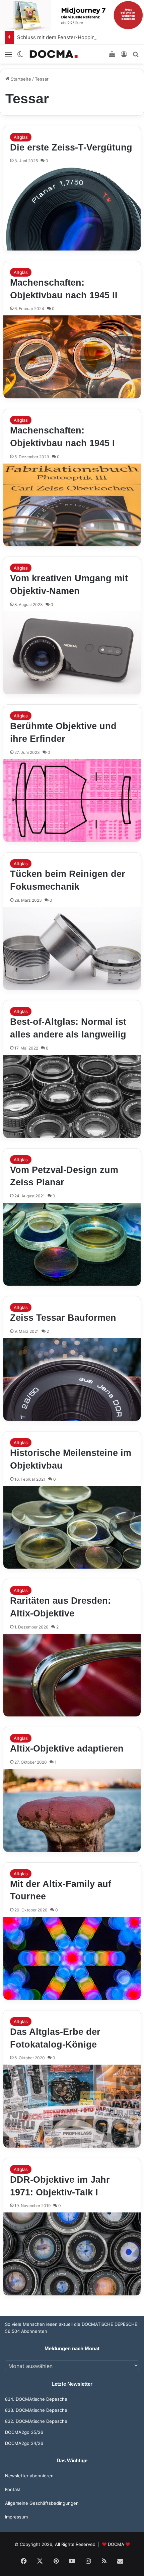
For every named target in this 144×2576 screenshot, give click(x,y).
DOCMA (116, 2544)
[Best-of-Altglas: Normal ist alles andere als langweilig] (72, 1096)
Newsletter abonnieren (29, 2476)
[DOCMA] (54, 54)
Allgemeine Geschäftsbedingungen (42, 2503)
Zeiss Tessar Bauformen (63, 1318)
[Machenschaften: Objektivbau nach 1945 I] (72, 505)
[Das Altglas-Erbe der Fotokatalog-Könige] (72, 2106)
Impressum (16, 2517)
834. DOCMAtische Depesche (36, 2399)
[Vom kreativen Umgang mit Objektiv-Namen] (72, 653)
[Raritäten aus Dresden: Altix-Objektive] (72, 1675)
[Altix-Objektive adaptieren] (72, 1810)
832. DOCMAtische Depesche (36, 2421)
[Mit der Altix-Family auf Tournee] (72, 1958)
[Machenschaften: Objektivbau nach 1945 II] (72, 357)
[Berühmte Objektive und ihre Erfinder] (72, 801)
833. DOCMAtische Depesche (36, 2410)
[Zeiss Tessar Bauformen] (72, 1380)
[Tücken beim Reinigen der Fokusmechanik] (72, 949)
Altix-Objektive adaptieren (67, 1749)
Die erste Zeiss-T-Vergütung (71, 147)
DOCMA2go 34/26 (24, 2443)
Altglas (21, 137)
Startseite (20, 79)
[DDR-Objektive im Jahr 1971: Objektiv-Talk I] (72, 2254)
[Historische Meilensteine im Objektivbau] (72, 1527)
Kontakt (13, 2489)
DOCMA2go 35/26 (24, 2432)
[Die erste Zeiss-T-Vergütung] (72, 209)
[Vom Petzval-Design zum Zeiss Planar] (72, 1244)
